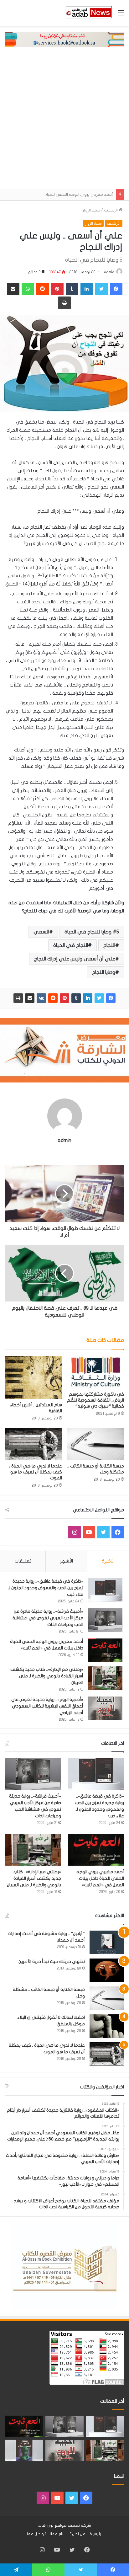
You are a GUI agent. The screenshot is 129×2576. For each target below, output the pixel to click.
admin (109, 272)
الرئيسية (111, 210)
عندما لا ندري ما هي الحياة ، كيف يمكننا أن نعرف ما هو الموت (36, 1472)
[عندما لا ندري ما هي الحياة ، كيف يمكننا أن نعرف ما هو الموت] (34, 1444)
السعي (41, 932)
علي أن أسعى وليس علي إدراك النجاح (75, 959)
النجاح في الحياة (71, 945)
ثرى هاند (46, 2525)
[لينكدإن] (88, 998)
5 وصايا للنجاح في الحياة (92, 932)
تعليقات (23, 1561)
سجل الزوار (91, 210)
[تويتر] (99, 998)
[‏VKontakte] (41, 998)
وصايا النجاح (104, 972)
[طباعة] (18, 998)
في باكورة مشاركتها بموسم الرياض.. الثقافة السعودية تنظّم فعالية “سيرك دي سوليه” (95, 1400)
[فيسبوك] (111, 998)
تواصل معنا (36, 2534)
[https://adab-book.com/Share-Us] (64, 39)
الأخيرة (108, 1561)
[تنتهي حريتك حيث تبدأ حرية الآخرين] (107, 1970)
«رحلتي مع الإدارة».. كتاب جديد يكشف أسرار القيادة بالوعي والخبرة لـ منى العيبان (47, 1676)
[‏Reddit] (53, 998)
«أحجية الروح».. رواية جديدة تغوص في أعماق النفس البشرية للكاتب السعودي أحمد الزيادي (47, 1706)
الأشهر (67, 1561)
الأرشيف (114, 223)
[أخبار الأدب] (88, 13)
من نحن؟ (77, 2534)
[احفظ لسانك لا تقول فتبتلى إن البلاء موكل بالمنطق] (107, 2026)
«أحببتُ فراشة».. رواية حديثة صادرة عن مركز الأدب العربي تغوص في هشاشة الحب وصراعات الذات (48, 1618)
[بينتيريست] (64, 998)
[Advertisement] (64, 121)
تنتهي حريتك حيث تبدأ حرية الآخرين (52, 1961)
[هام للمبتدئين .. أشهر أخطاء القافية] (34, 1377)
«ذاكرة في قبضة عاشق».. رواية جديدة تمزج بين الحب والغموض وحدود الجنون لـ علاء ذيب (46, 1588)
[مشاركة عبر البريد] (30, 998)
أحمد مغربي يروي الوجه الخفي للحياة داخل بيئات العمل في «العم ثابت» (100, 1878)
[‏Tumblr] (76, 998)
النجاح (109, 945)
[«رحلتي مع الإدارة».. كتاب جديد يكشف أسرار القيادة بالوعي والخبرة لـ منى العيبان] (105, 1678)
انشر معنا (58, 2534)
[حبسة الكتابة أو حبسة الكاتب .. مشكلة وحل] (95, 1444)
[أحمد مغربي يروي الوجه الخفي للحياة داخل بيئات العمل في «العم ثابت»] (105, 1650)
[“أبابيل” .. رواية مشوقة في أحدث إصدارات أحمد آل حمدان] (107, 1942)
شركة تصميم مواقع (73, 2525)
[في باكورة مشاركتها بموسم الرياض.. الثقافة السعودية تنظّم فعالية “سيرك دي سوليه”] (95, 1372)
